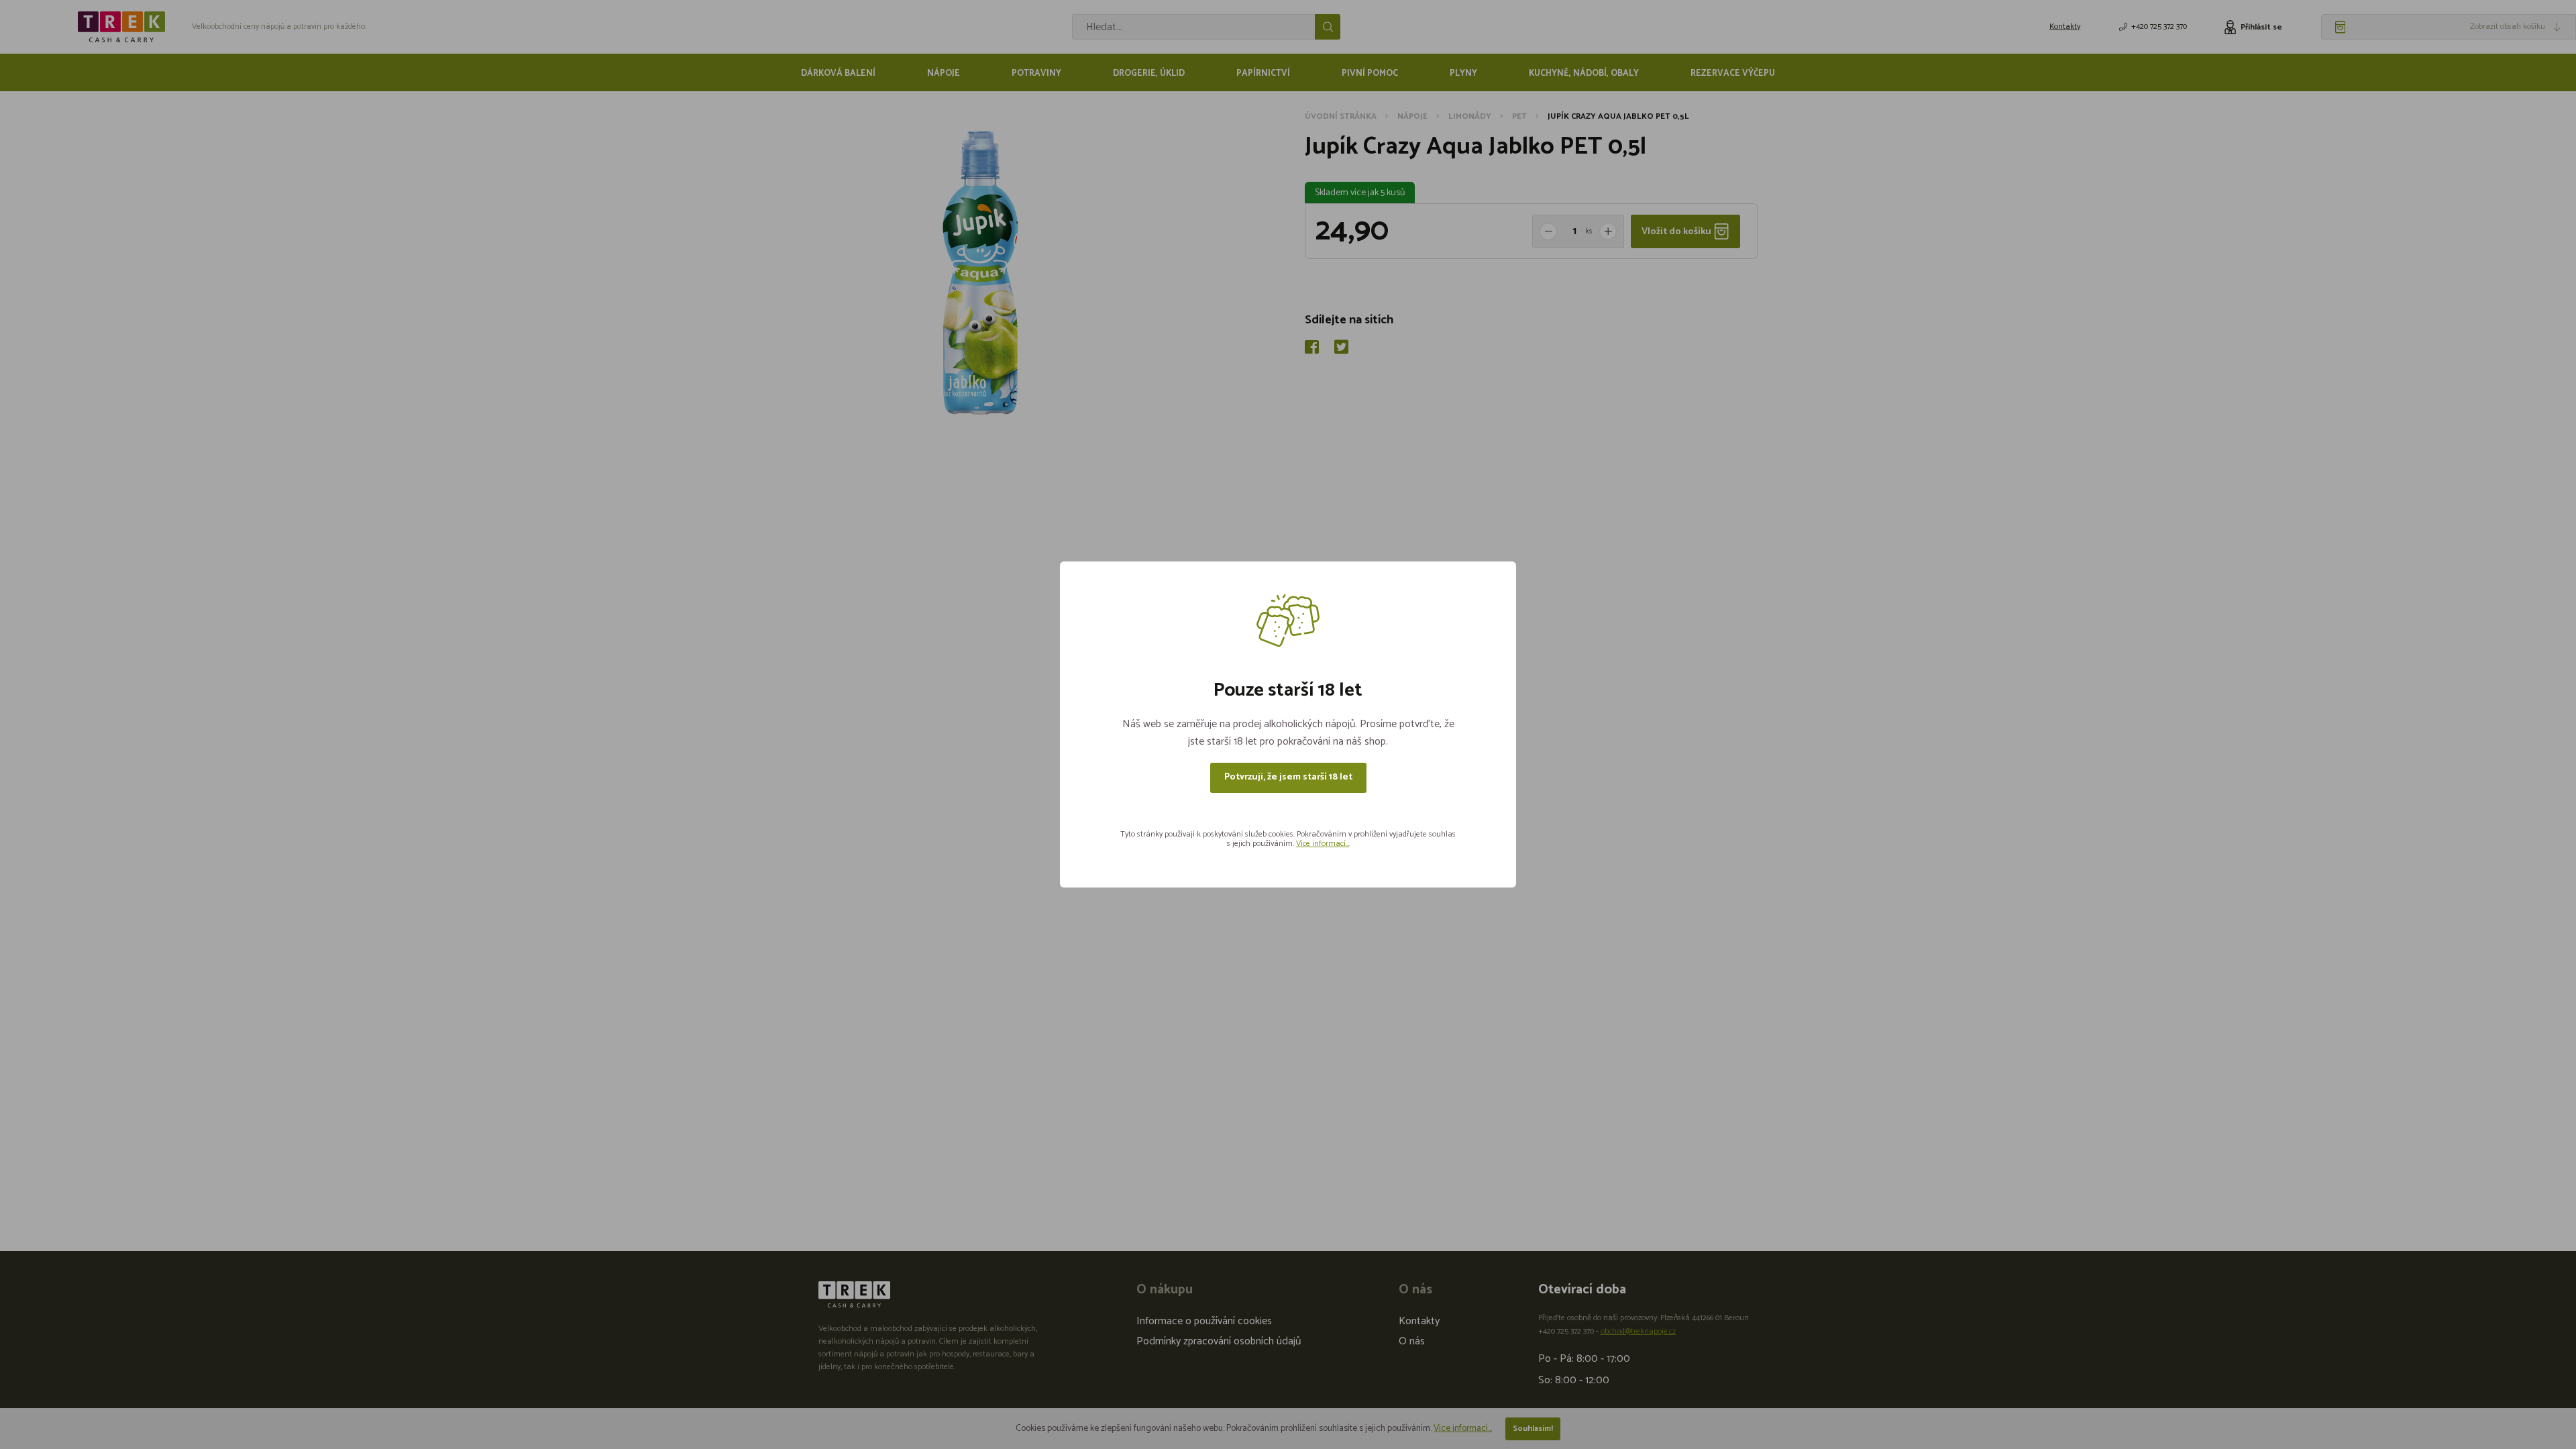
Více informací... (1323, 844)
